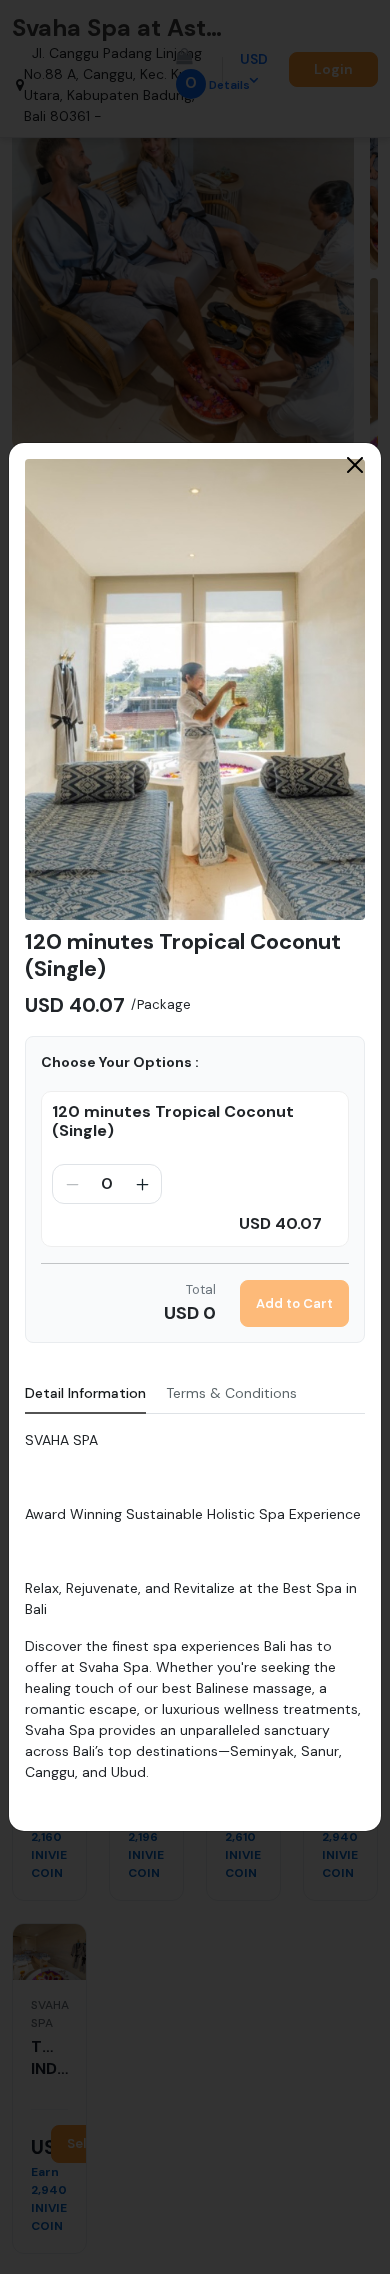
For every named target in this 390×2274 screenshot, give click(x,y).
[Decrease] (72, 1184)
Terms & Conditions (231, 1393)
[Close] (355, 465)
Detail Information (85, 1393)
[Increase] (142, 1184)
